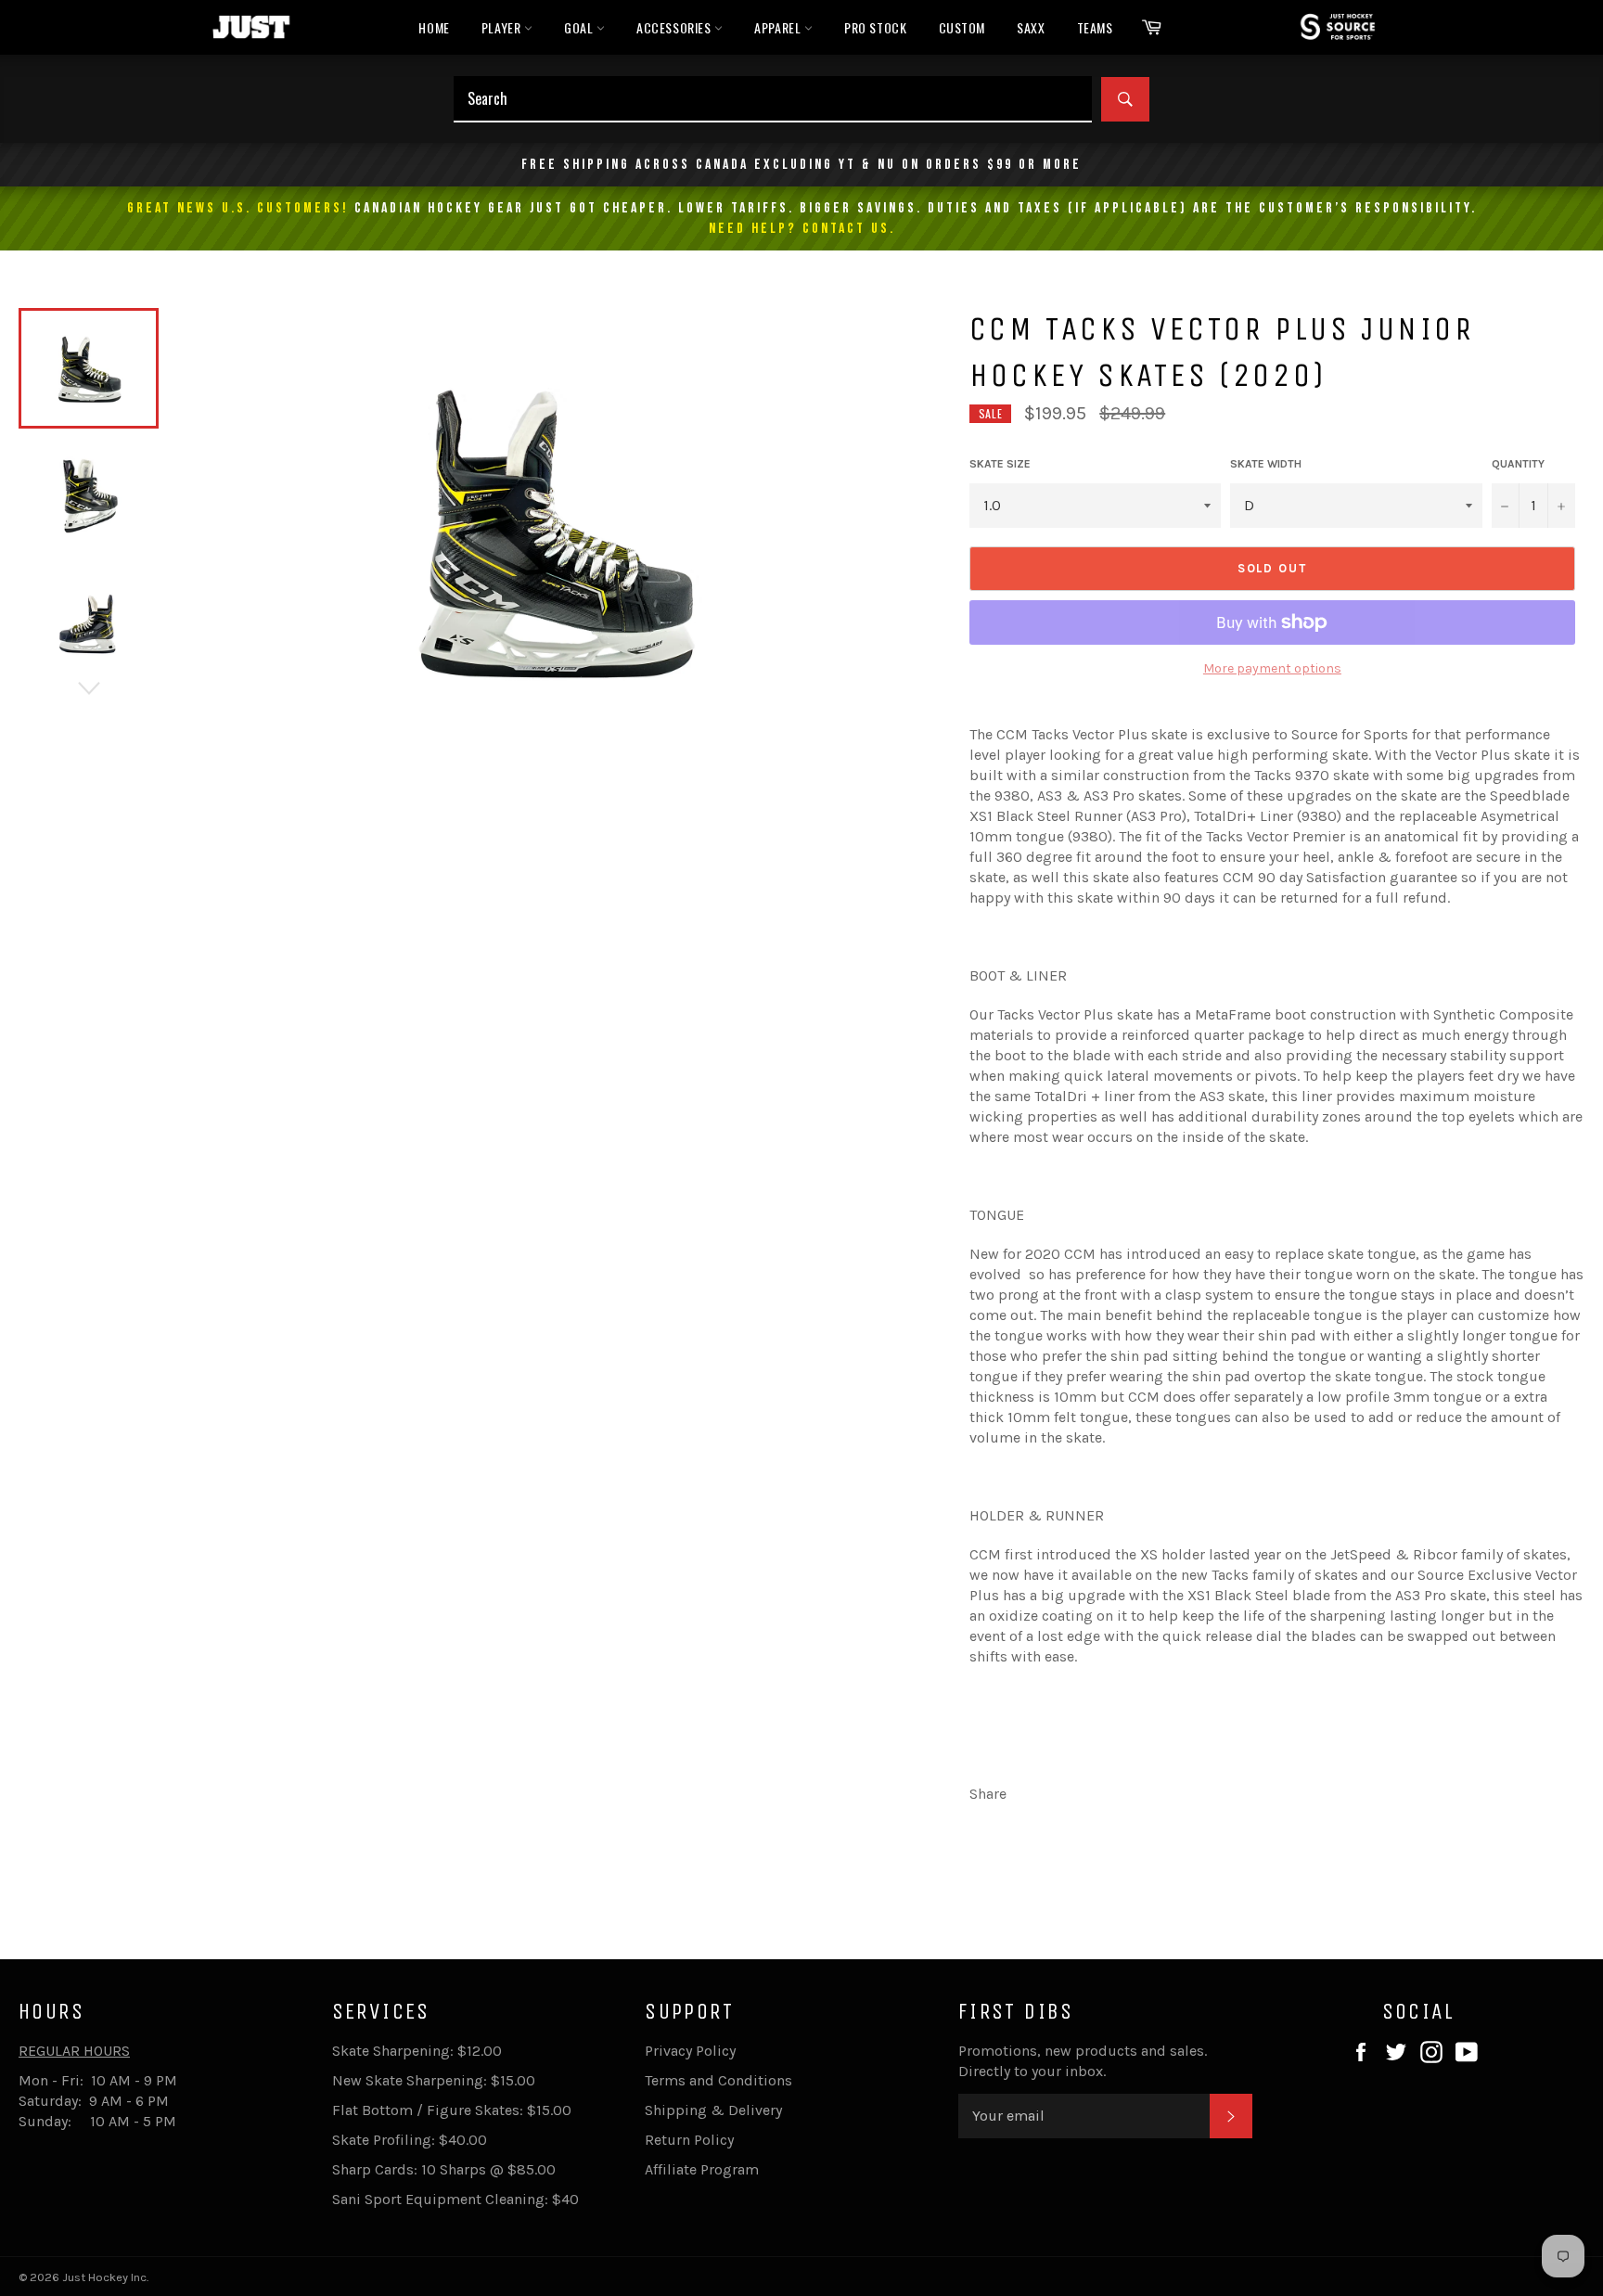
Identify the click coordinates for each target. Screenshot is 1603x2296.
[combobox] (773, 99)
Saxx (1031, 27)
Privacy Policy (690, 2051)
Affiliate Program (702, 2169)
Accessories (675, 27)
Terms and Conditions (718, 2080)
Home (434, 27)
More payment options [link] (1272, 668)
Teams (1095, 27)
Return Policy (689, 2140)
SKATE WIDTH (1266, 464)
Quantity (1518, 464)
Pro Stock (875, 27)
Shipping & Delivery (713, 2110)
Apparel (779, 27)
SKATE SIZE (1000, 464)
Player (503, 27)
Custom (962, 27)
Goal (580, 27)
